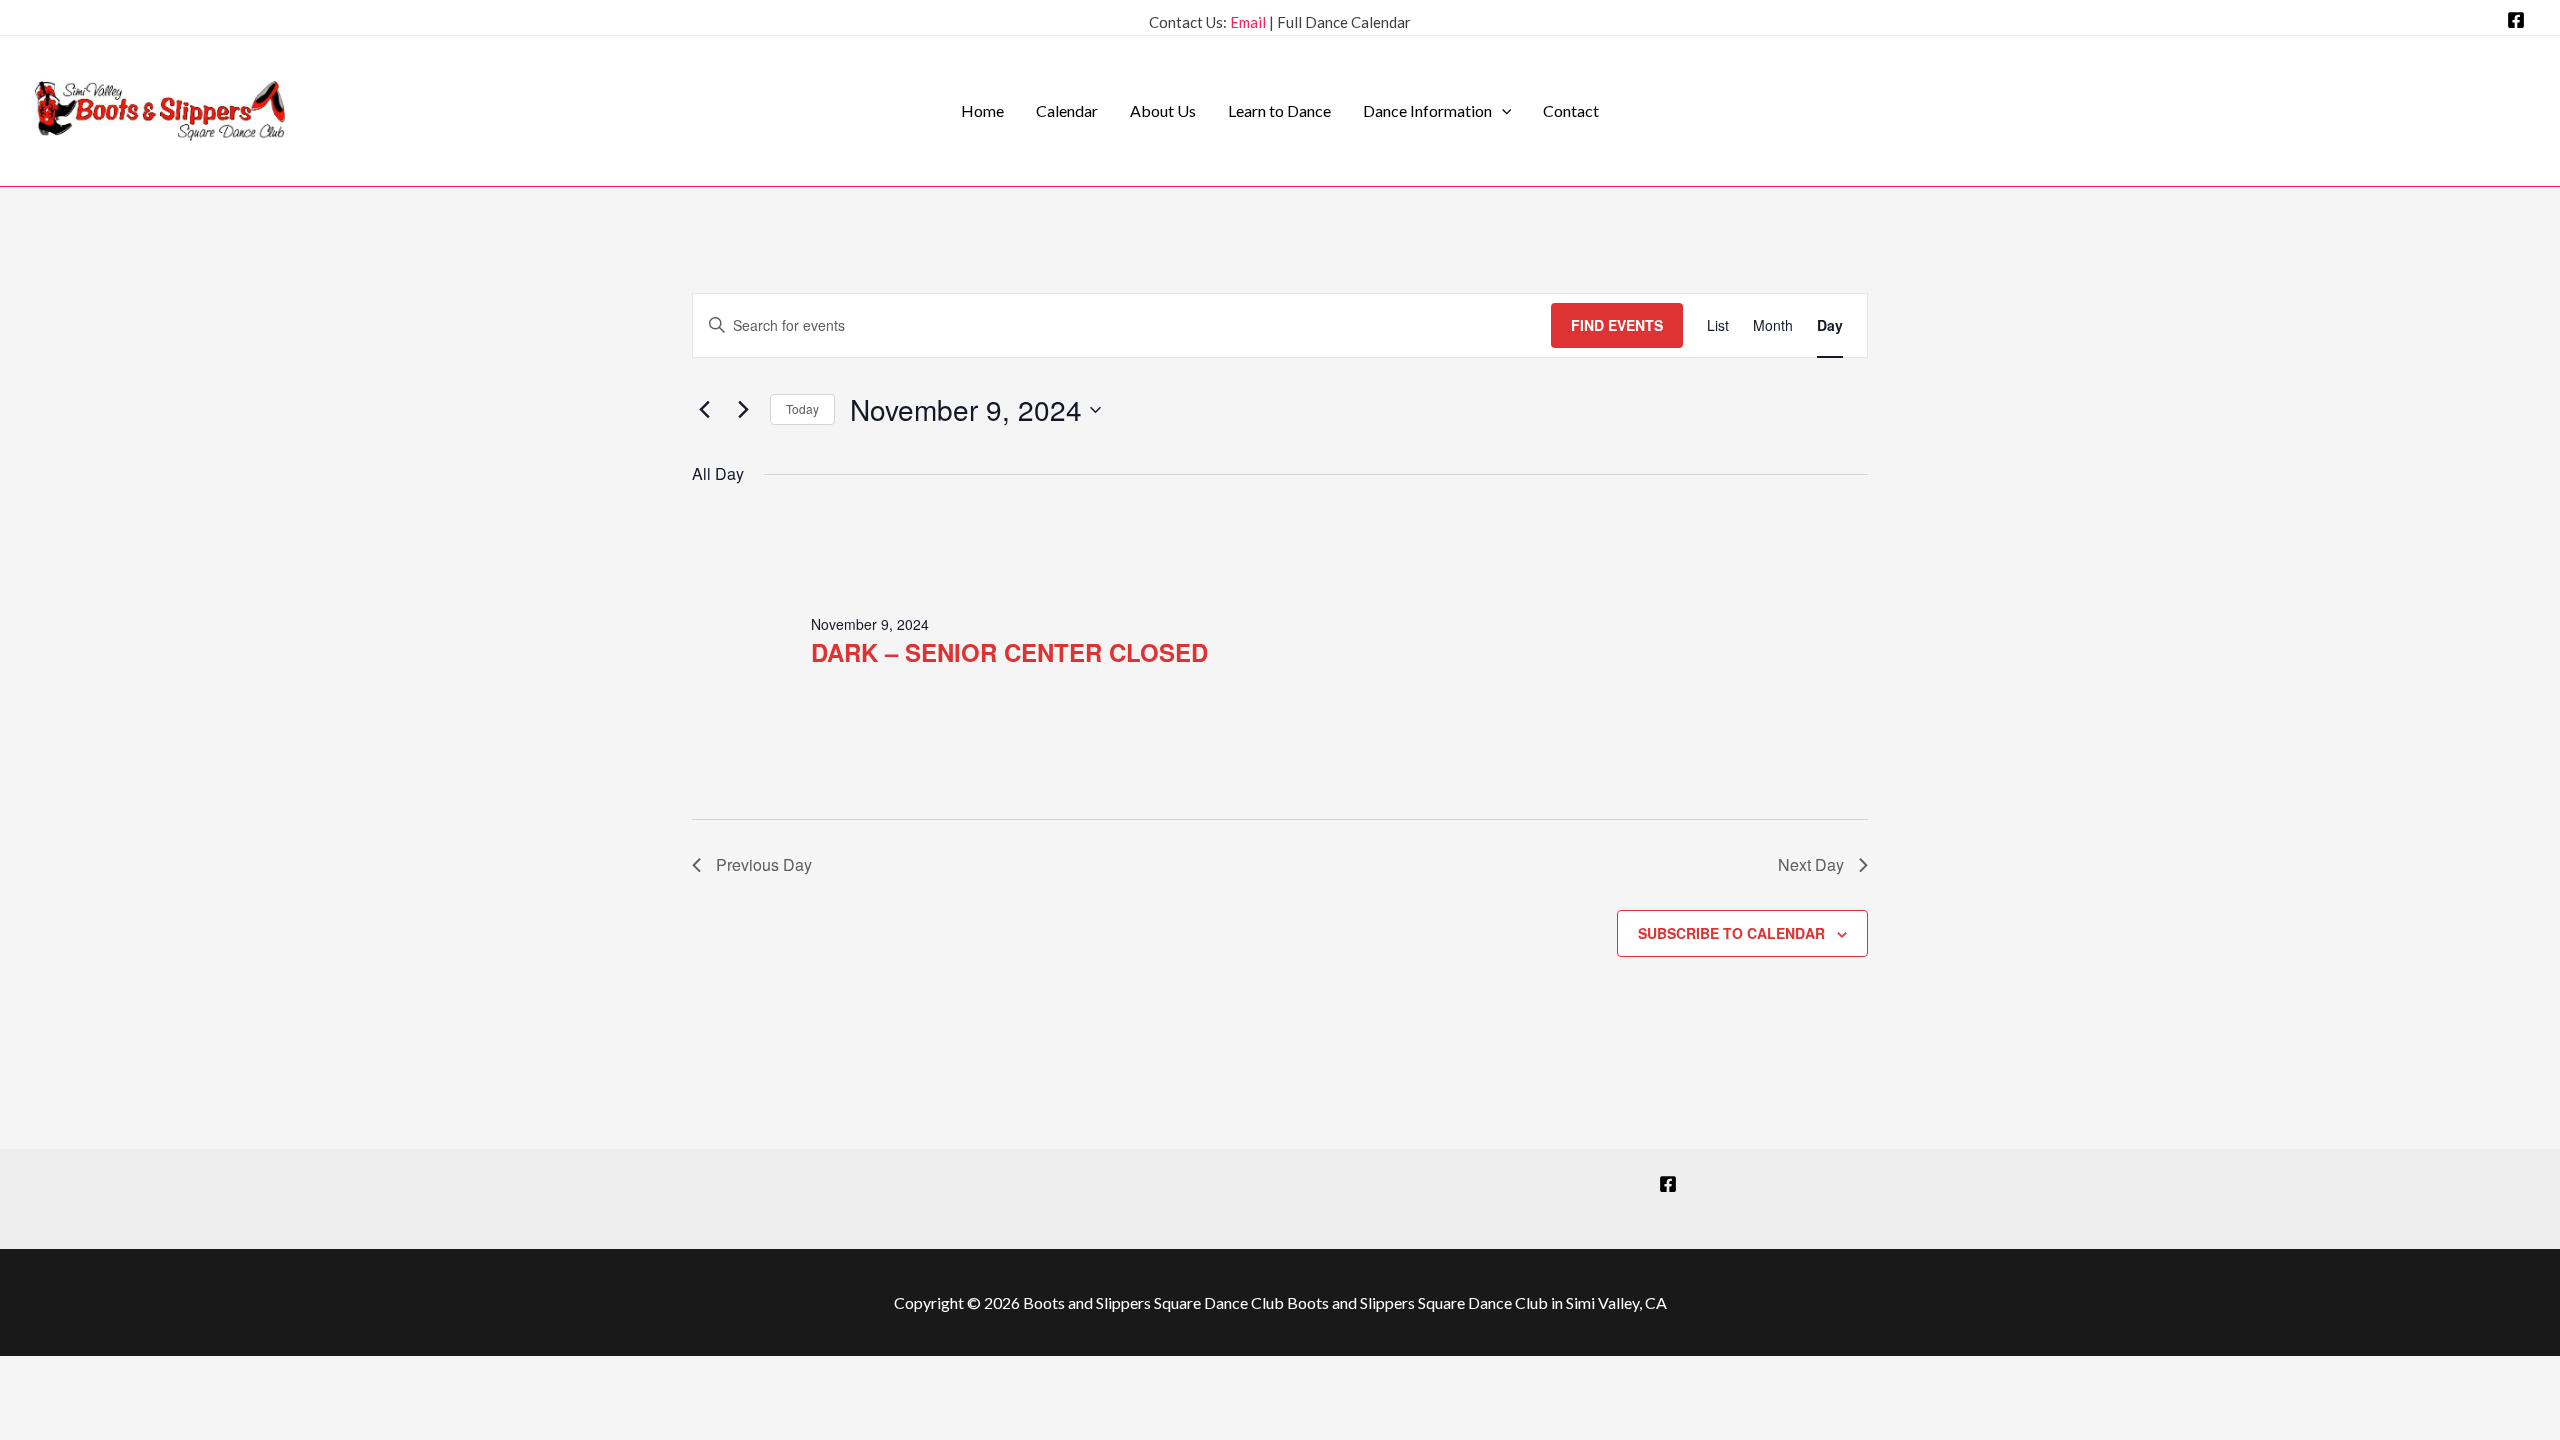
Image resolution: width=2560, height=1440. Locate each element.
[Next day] (743, 410)
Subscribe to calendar (1731, 933)
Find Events (1617, 325)
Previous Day (764, 864)
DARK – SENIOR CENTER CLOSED (1009, 652)
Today (802, 408)
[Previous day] (704, 410)
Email (1248, 22)
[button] (1502, 111)
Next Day (1811, 864)
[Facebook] (2516, 20)
